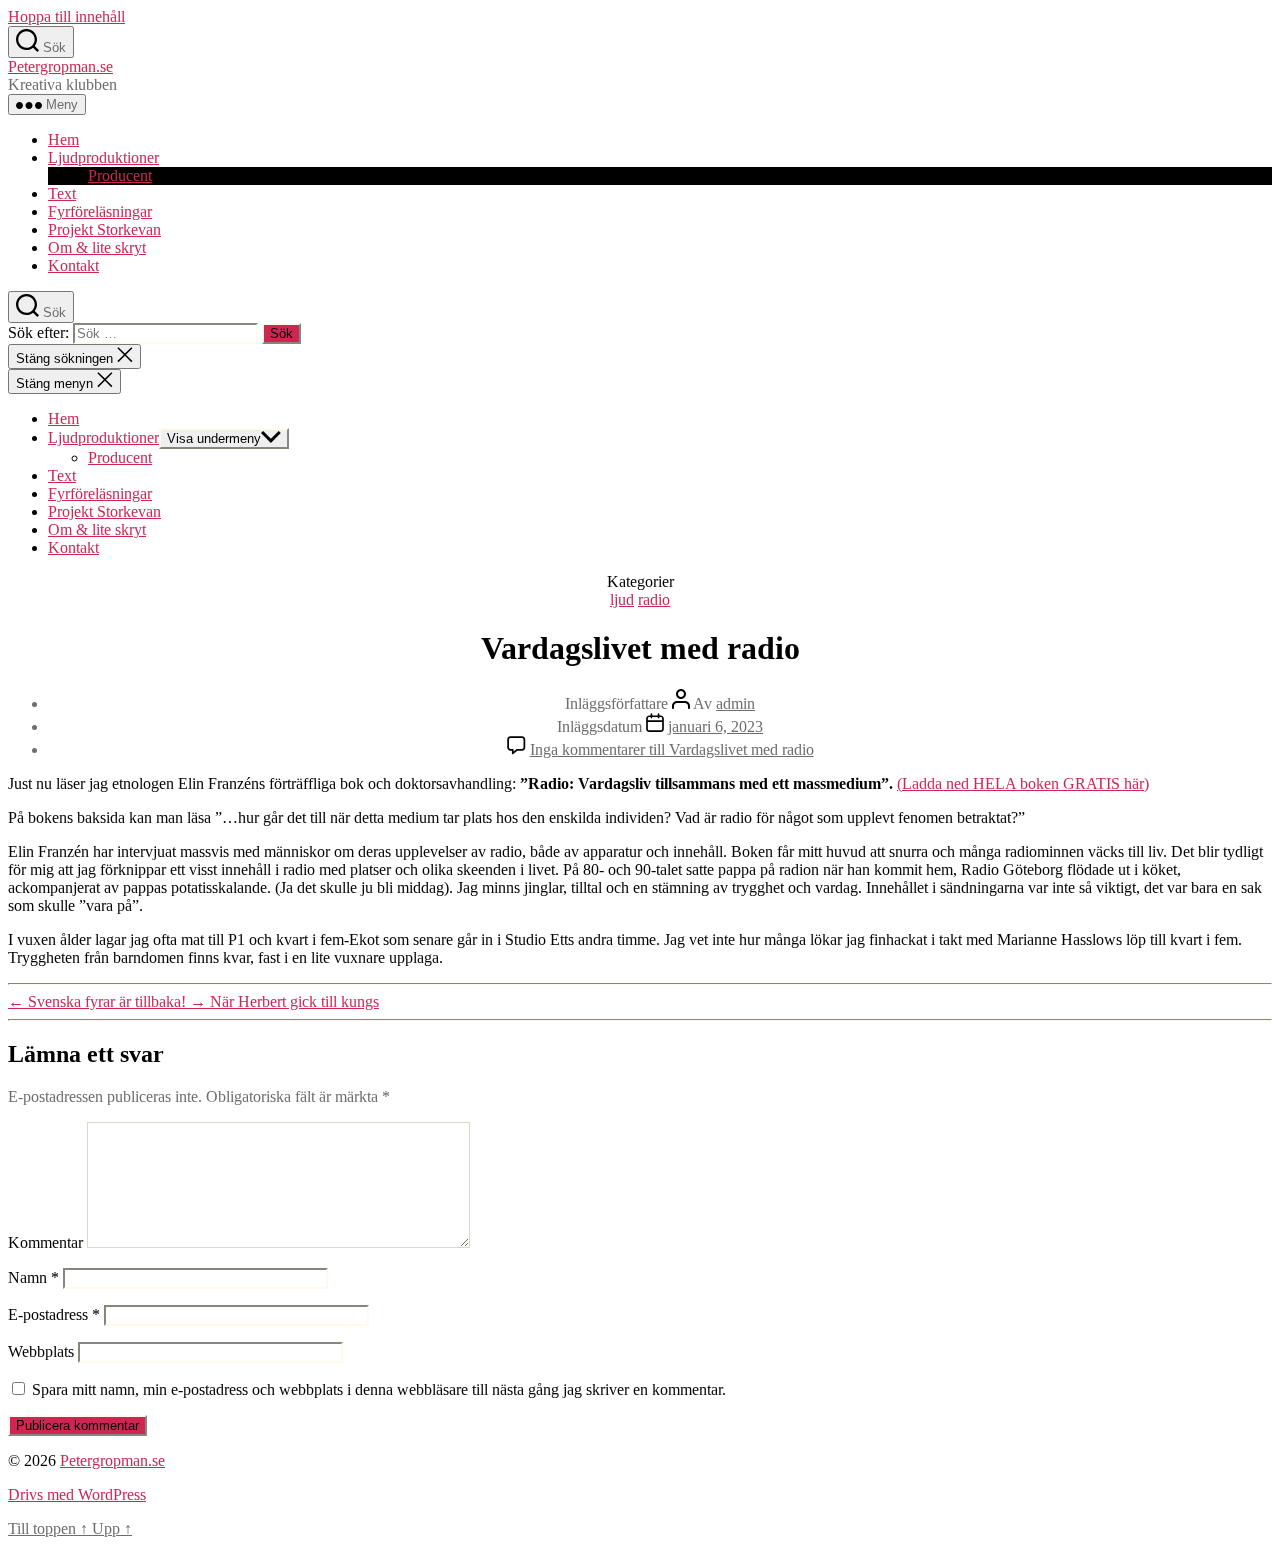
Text (62, 193)
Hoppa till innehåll (66, 16)
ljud (622, 599)
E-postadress (54, 1314)
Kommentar (45, 1242)
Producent (120, 175)
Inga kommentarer (672, 749)
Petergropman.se (60, 66)
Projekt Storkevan (104, 229)
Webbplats (41, 1351)
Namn (33, 1277)
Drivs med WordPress (77, 1494)
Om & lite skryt (97, 247)
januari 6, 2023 (715, 726)
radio (654, 599)
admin (735, 703)
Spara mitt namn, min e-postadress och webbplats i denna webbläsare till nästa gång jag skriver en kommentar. (379, 1389)
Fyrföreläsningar (100, 211)
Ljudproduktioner (103, 157)
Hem (63, 139)
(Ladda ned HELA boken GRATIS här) (1023, 783)
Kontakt (73, 265)
